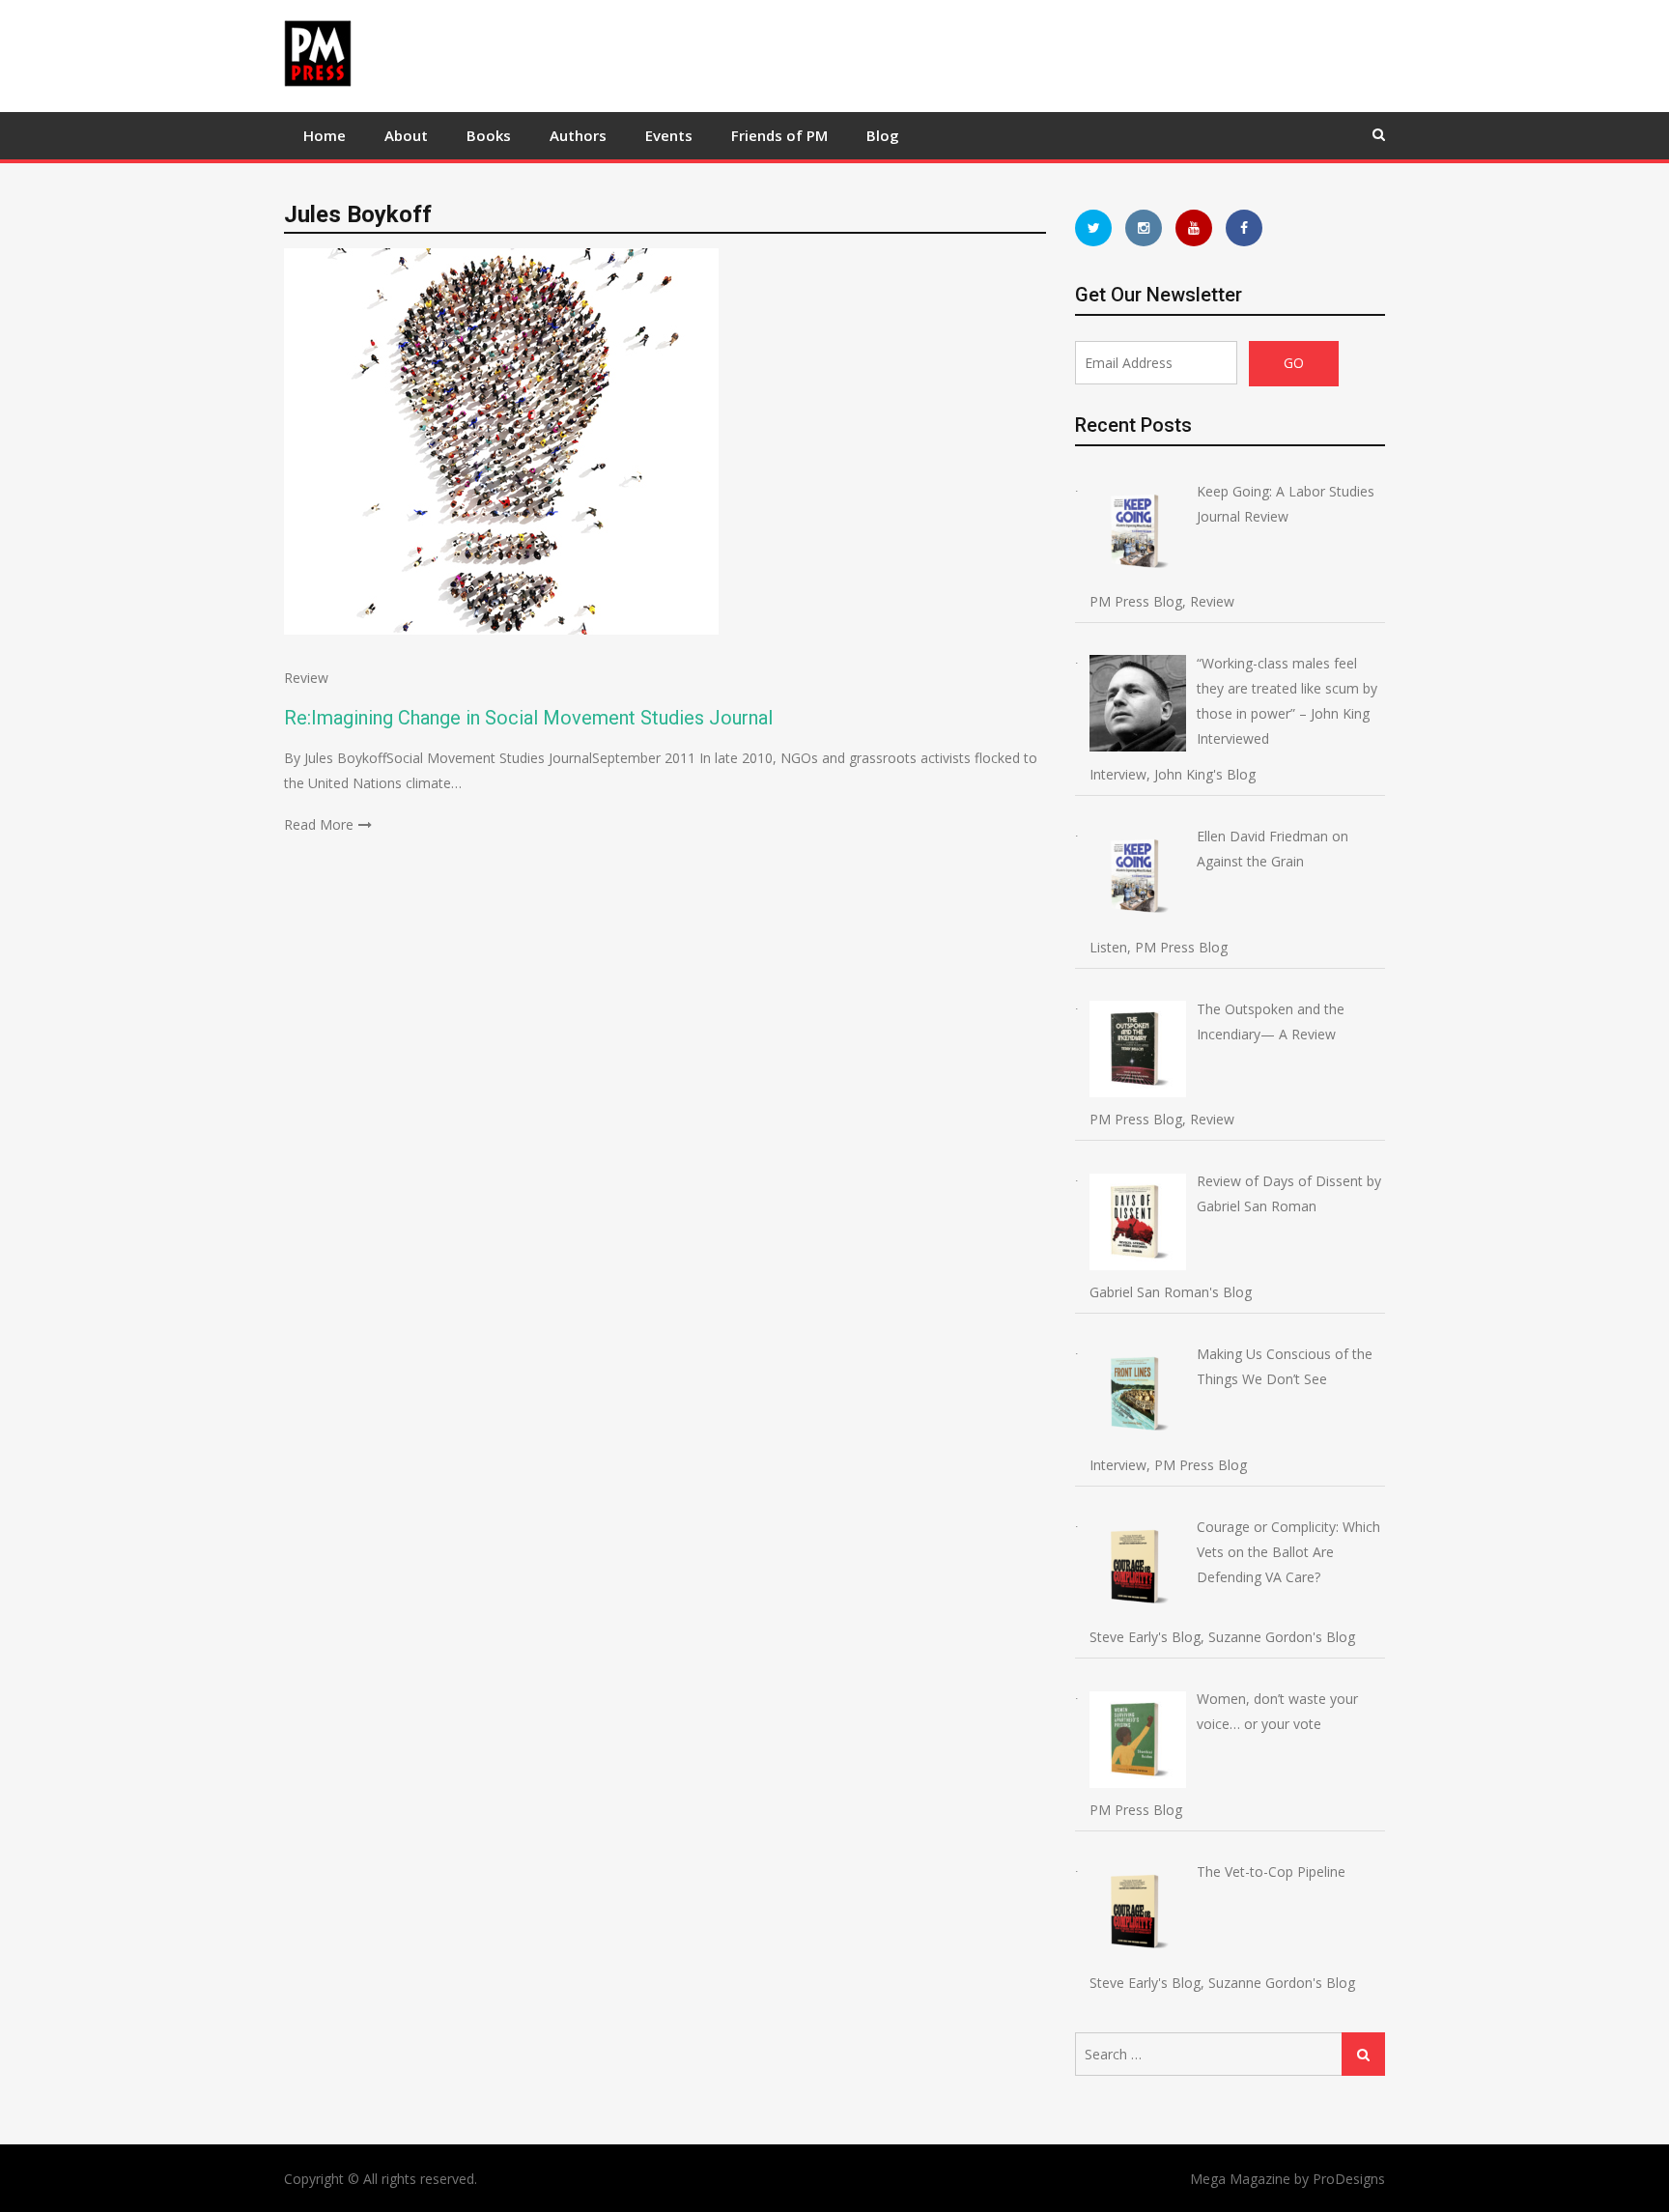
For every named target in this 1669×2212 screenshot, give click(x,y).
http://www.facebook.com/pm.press (1244, 228)
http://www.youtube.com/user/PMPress (1194, 228)
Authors (578, 135)
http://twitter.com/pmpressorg (1093, 228)
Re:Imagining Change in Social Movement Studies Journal (528, 718)
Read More (319, 824)
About (406, 135)
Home (325, 135)
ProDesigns (1349, 2179)
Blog (883, 135)
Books (489, 135)
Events (669, 135)
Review (306, 678)
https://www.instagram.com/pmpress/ (1144, 228)
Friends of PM (779, 135)
